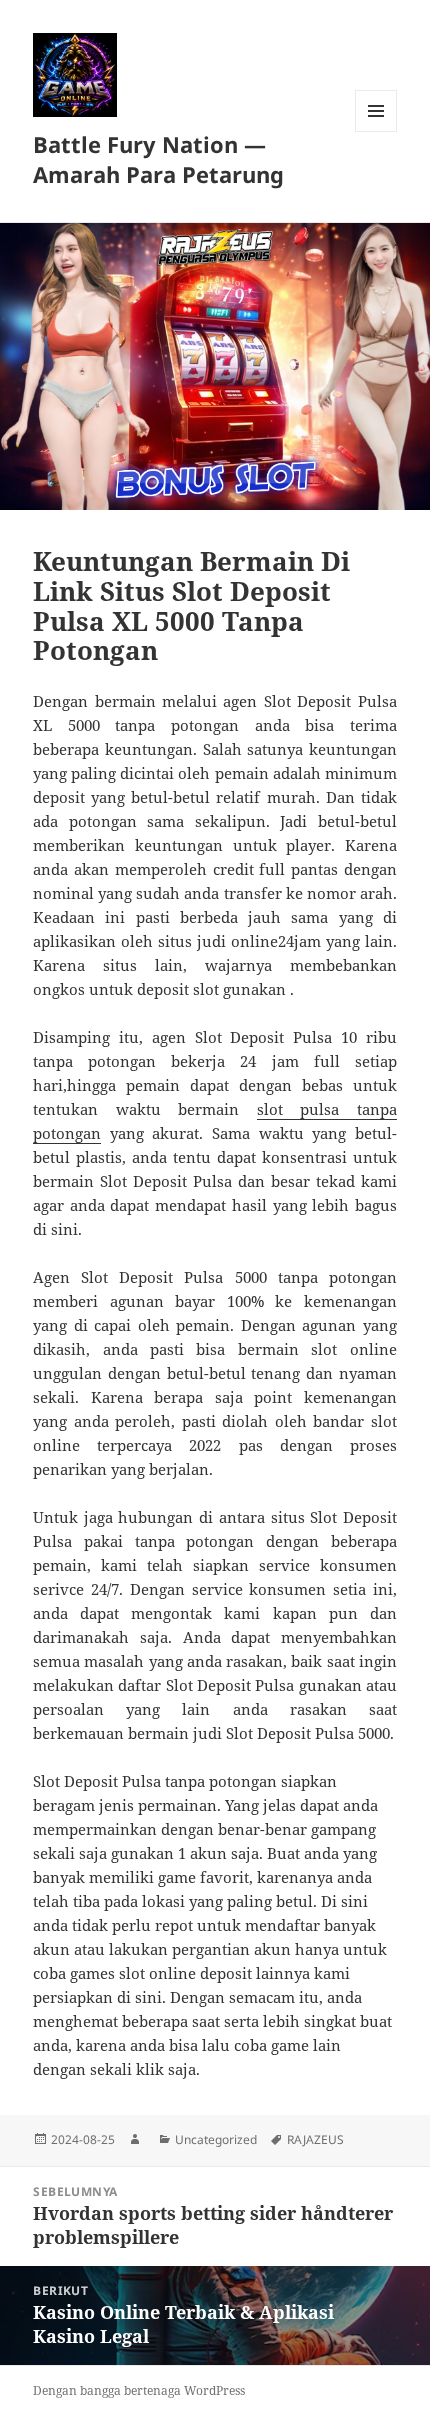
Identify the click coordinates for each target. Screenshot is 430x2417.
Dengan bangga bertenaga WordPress (139, 2390)
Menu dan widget (376, 131)
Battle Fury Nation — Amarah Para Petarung (158, 159)
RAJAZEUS (315, 2139)
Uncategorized (216, 2139)
